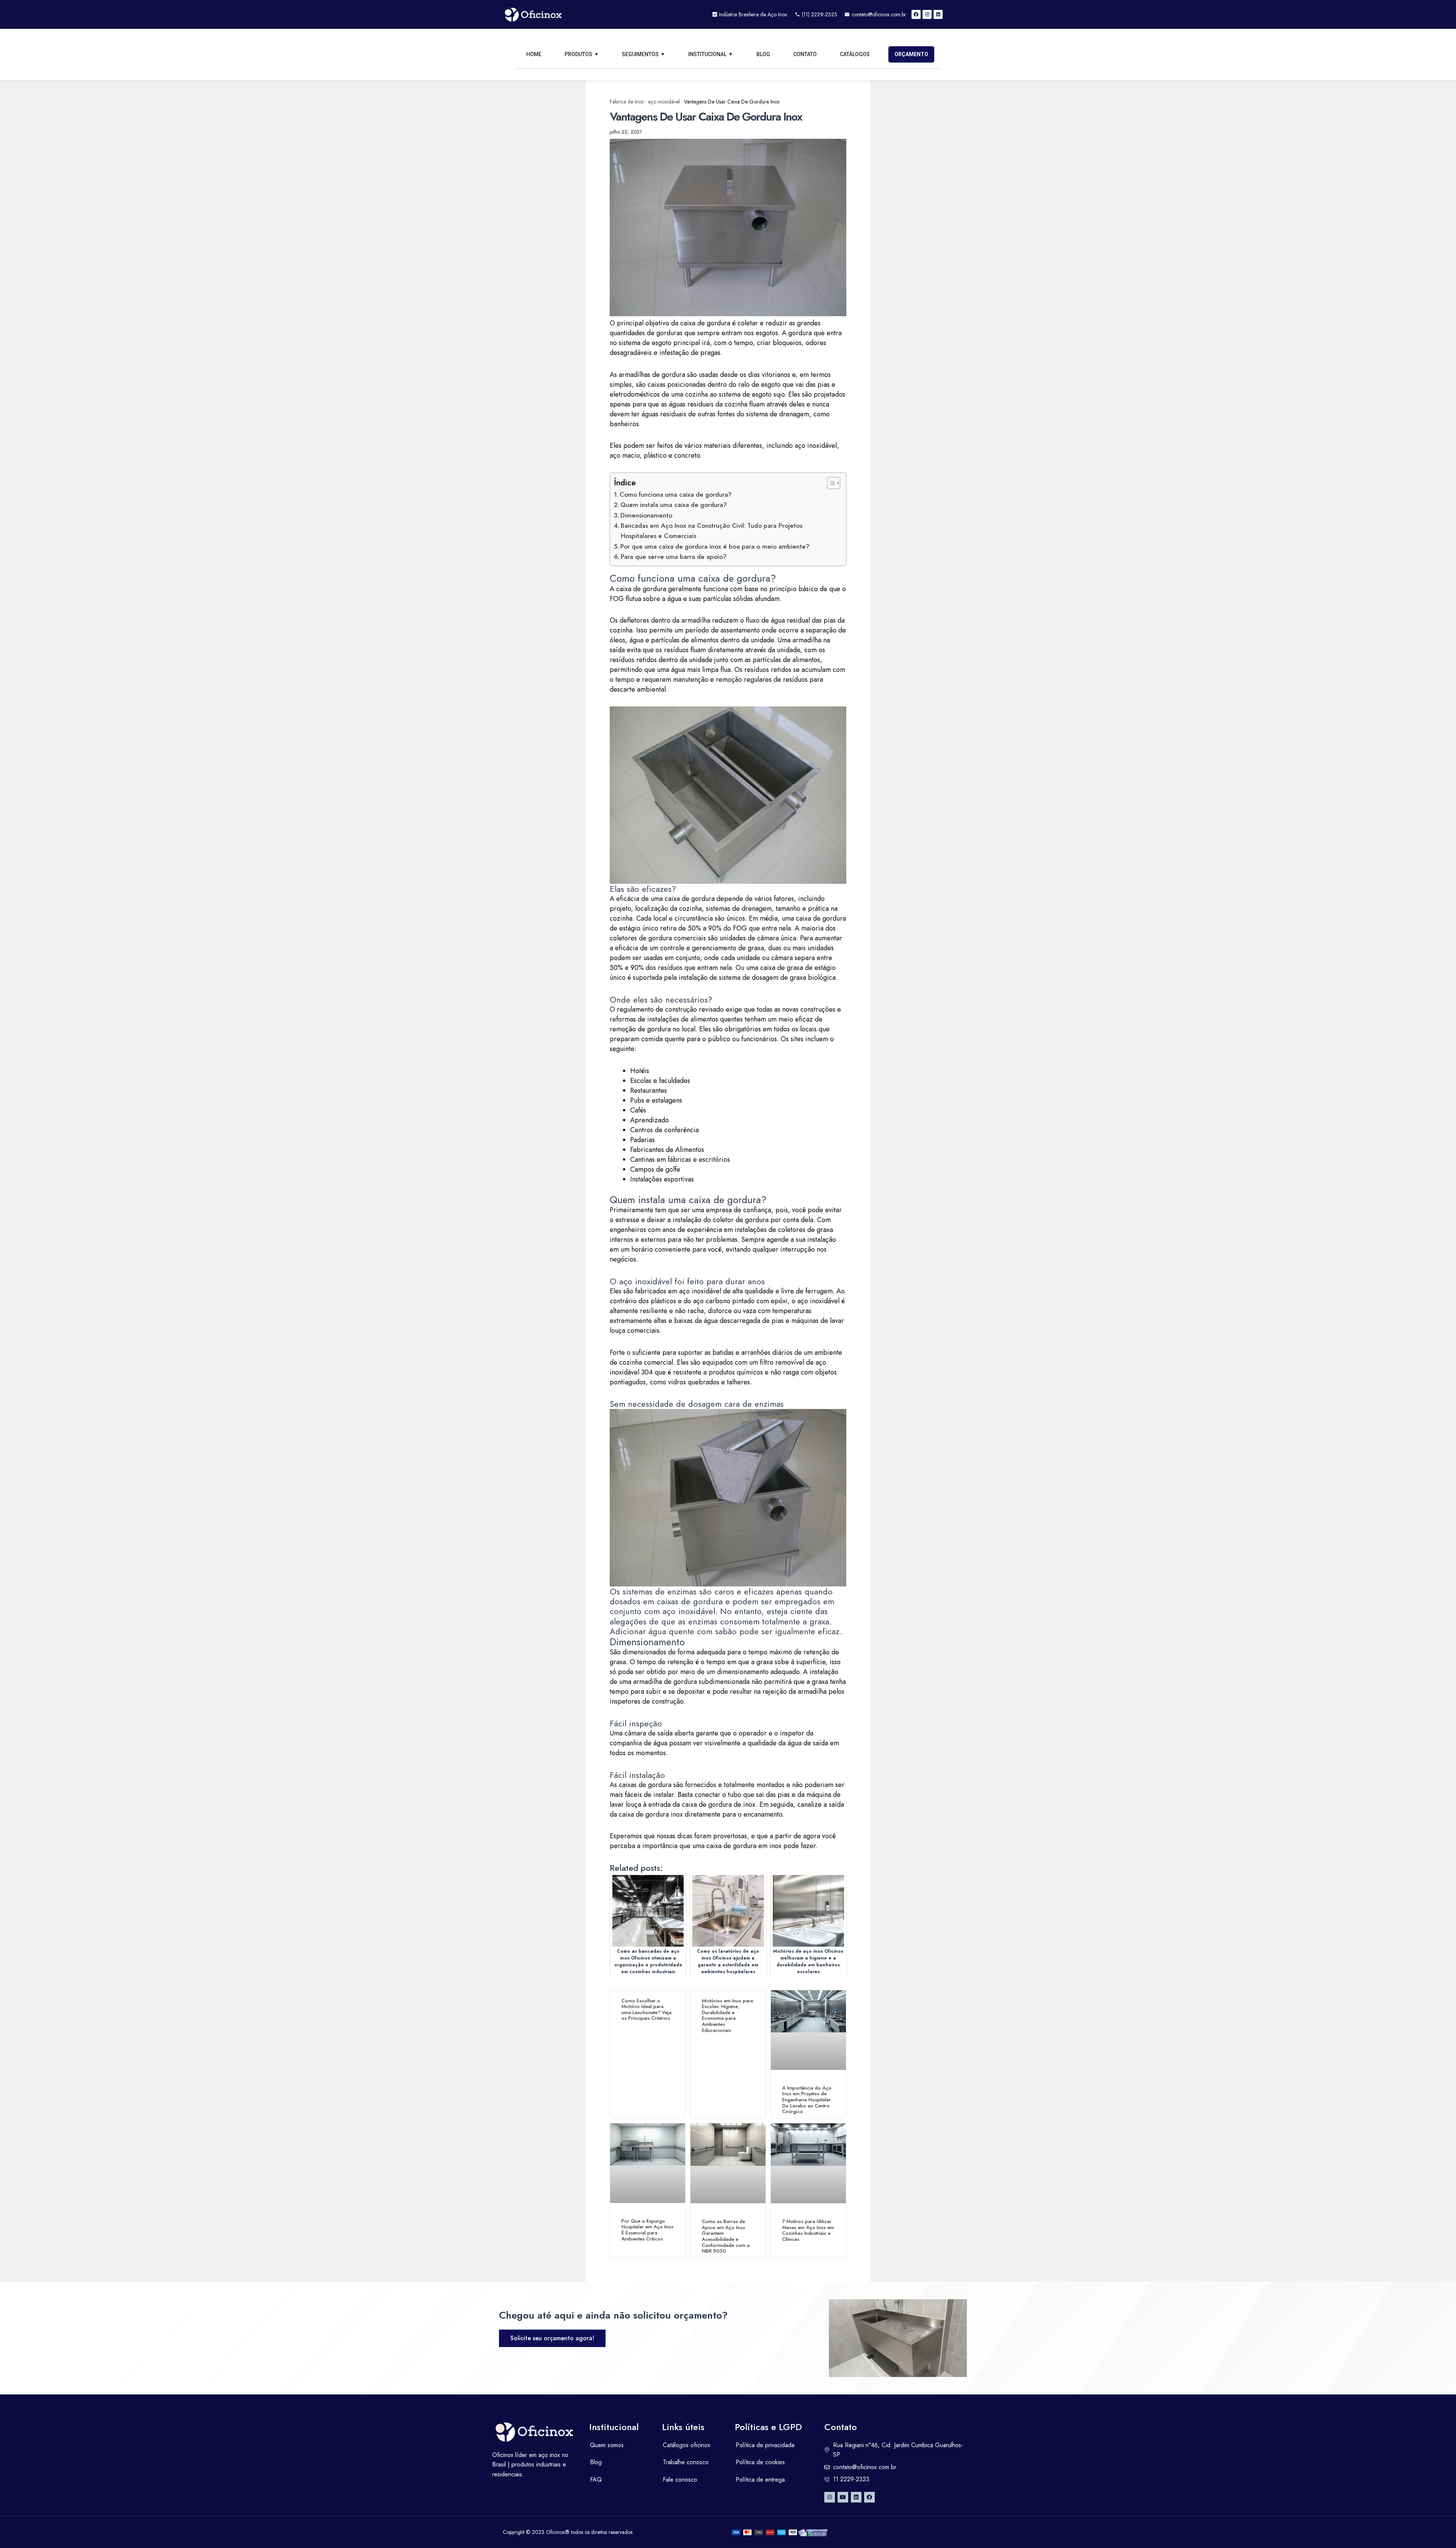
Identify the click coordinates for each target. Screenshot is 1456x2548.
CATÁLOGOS (855, 54)
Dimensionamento (646, 515)
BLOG (763, 54)
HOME (534, 54)
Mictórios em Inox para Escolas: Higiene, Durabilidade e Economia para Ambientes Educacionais (727, 2015)
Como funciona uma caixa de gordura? (676, 494)
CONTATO (805, 54)
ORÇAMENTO (911, 54)
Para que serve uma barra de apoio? (674, 557)
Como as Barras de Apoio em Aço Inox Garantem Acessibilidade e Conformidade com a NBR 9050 (726, 2236)
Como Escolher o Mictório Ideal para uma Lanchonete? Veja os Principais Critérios (646, 2010)
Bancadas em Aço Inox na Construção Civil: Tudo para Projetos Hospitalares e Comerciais (712, 531)
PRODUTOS (578, 54)
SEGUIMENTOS (640, 54)
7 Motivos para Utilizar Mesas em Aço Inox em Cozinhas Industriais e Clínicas (808, 2230)
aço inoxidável (664, 102)
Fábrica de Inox (627, 102)
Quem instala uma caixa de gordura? (674, 505)
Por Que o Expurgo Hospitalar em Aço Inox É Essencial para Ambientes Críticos (647, 2230)
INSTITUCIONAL (707, 54)
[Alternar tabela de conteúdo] (830, 483)
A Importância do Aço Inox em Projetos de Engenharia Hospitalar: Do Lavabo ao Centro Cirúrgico (807, 2100)
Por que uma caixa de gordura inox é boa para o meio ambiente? (715, 546)
